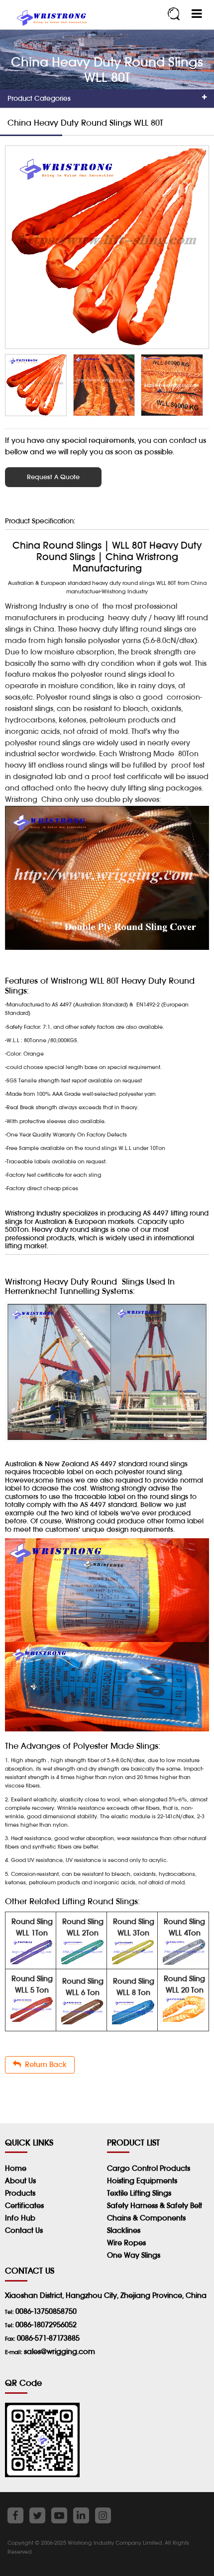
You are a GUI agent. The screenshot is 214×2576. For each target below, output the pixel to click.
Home (16, 2168)
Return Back (44, 2064)
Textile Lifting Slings (139, 2193)
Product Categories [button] (39, 98)
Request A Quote (53, 477)
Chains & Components (146, 2218)
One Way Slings (134, 2255)
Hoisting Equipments (142, 2181)
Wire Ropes (126, 2243)
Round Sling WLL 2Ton (83, 1927)
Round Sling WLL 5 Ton (32, 1984)
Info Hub (20, 2218)
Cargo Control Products (149, 2168)
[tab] (107, 99)
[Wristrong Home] (50, 19)
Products (20, 2193)
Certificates (24, 2205)
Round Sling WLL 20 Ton (184, 1984)
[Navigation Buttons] (197, 14)
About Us (20, 2181)
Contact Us (24, 2230)
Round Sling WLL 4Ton (184, 1927)
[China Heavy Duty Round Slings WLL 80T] (107, 247)
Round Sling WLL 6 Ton (83, 1987)
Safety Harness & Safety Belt (155, 2205)
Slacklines (124, 2230)
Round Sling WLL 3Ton (134, 1927)
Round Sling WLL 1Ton (32, 1927)
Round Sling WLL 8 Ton (134, 1987)
